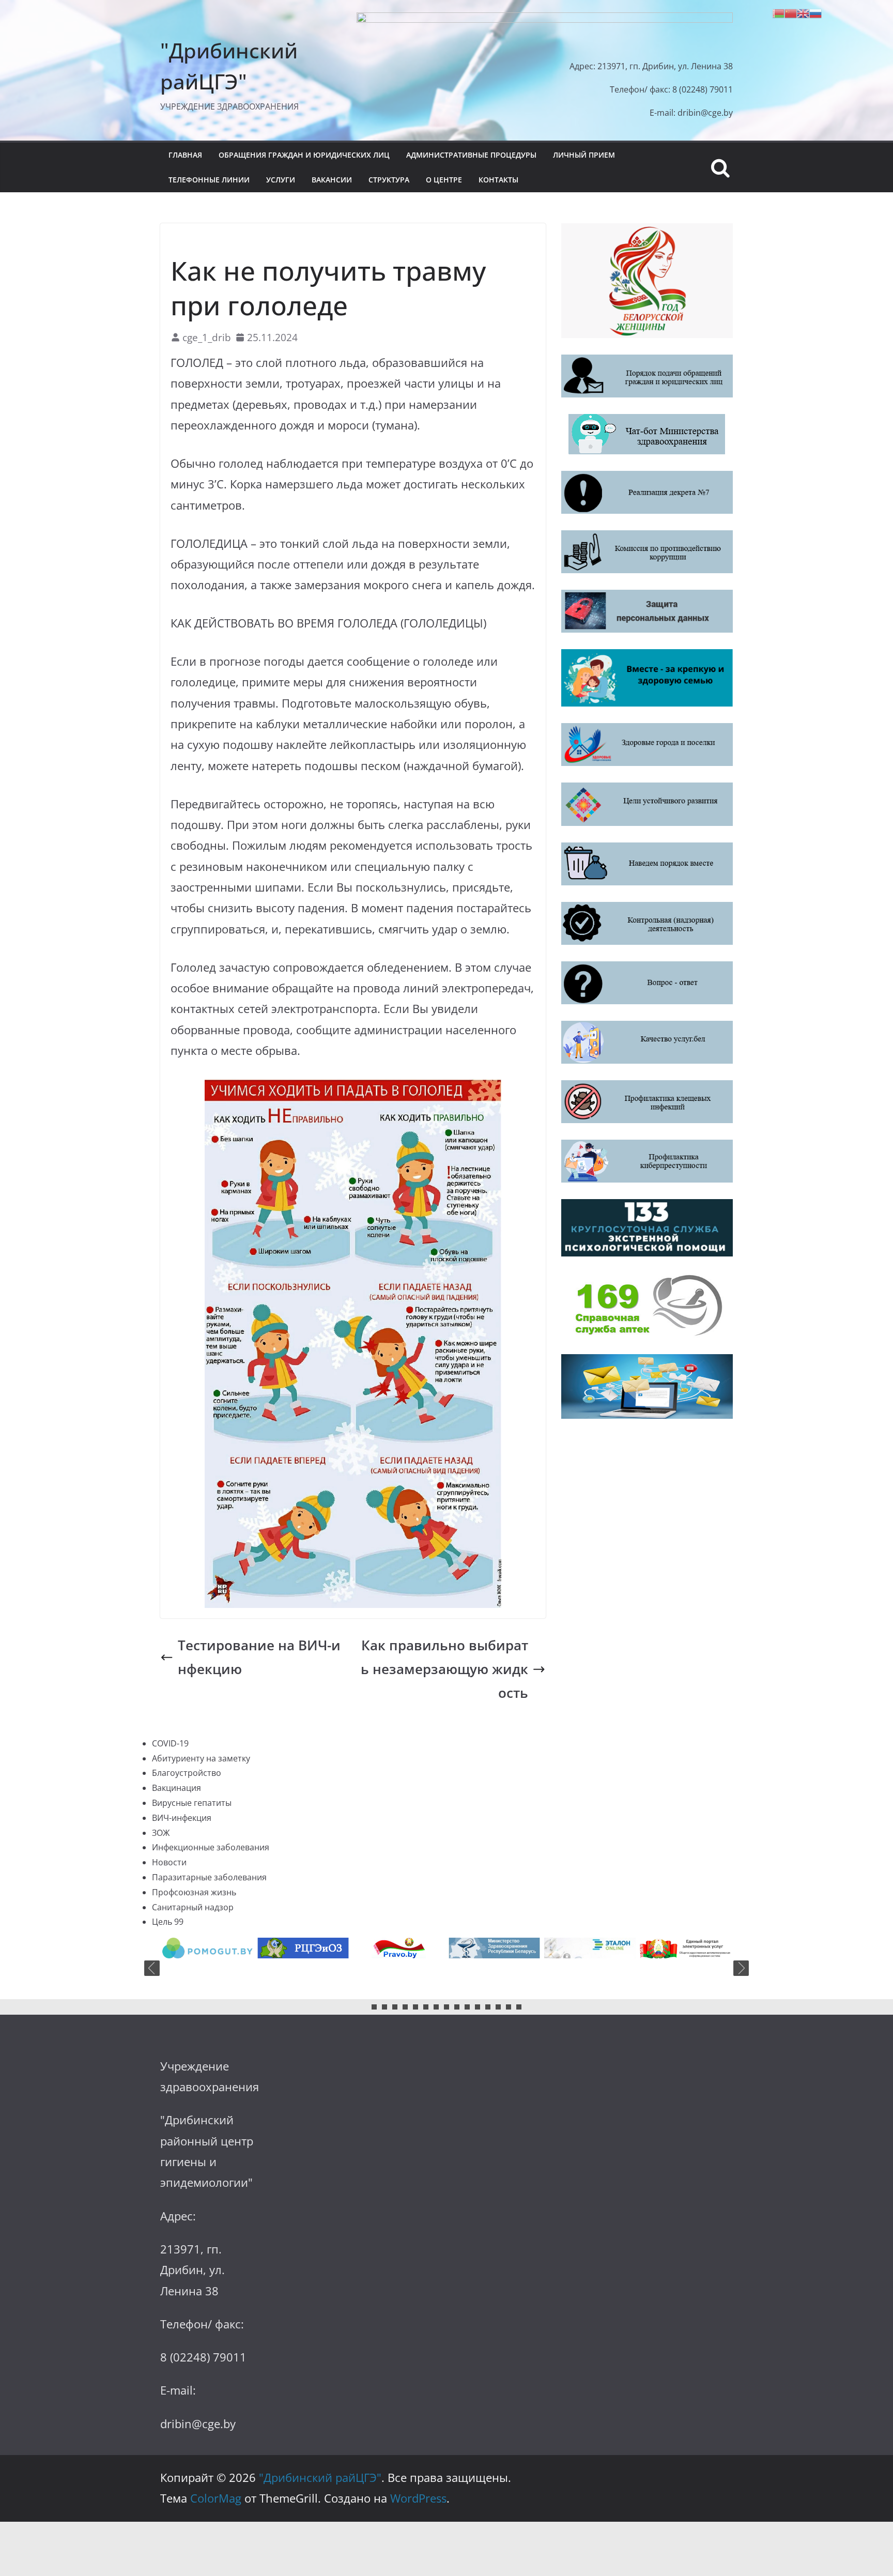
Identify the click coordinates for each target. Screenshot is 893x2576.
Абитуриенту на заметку (201, 1758)
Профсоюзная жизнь (194, 1892)
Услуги (281, 180)
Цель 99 (168, 1922)
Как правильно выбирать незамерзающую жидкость (444, 1669)
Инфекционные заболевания (211, 1847)
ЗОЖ (180, 240)
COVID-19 (170, 1743)
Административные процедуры (471, 155)
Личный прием (584, 155)
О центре (444, 180)
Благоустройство (187, 1773)
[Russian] (815, 12)
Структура (389, 180)
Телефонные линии (209, 180)
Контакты (498, 180)
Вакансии (332, 180)
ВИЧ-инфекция (182, 1818)
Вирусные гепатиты (192, 1803)
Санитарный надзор (193, 1907)
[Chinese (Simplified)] (791, 12)
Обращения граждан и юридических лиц (304, 155)
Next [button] (741, 1968)
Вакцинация (176, 1788)
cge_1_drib (207, 337)
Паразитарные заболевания (209, 1877)
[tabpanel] (207, 1948)
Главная (185, 155)
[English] (803, 12)
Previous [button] (152, 1968)
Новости (169, 1862)
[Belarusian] (778, 12)
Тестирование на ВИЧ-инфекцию (259, 1657)
